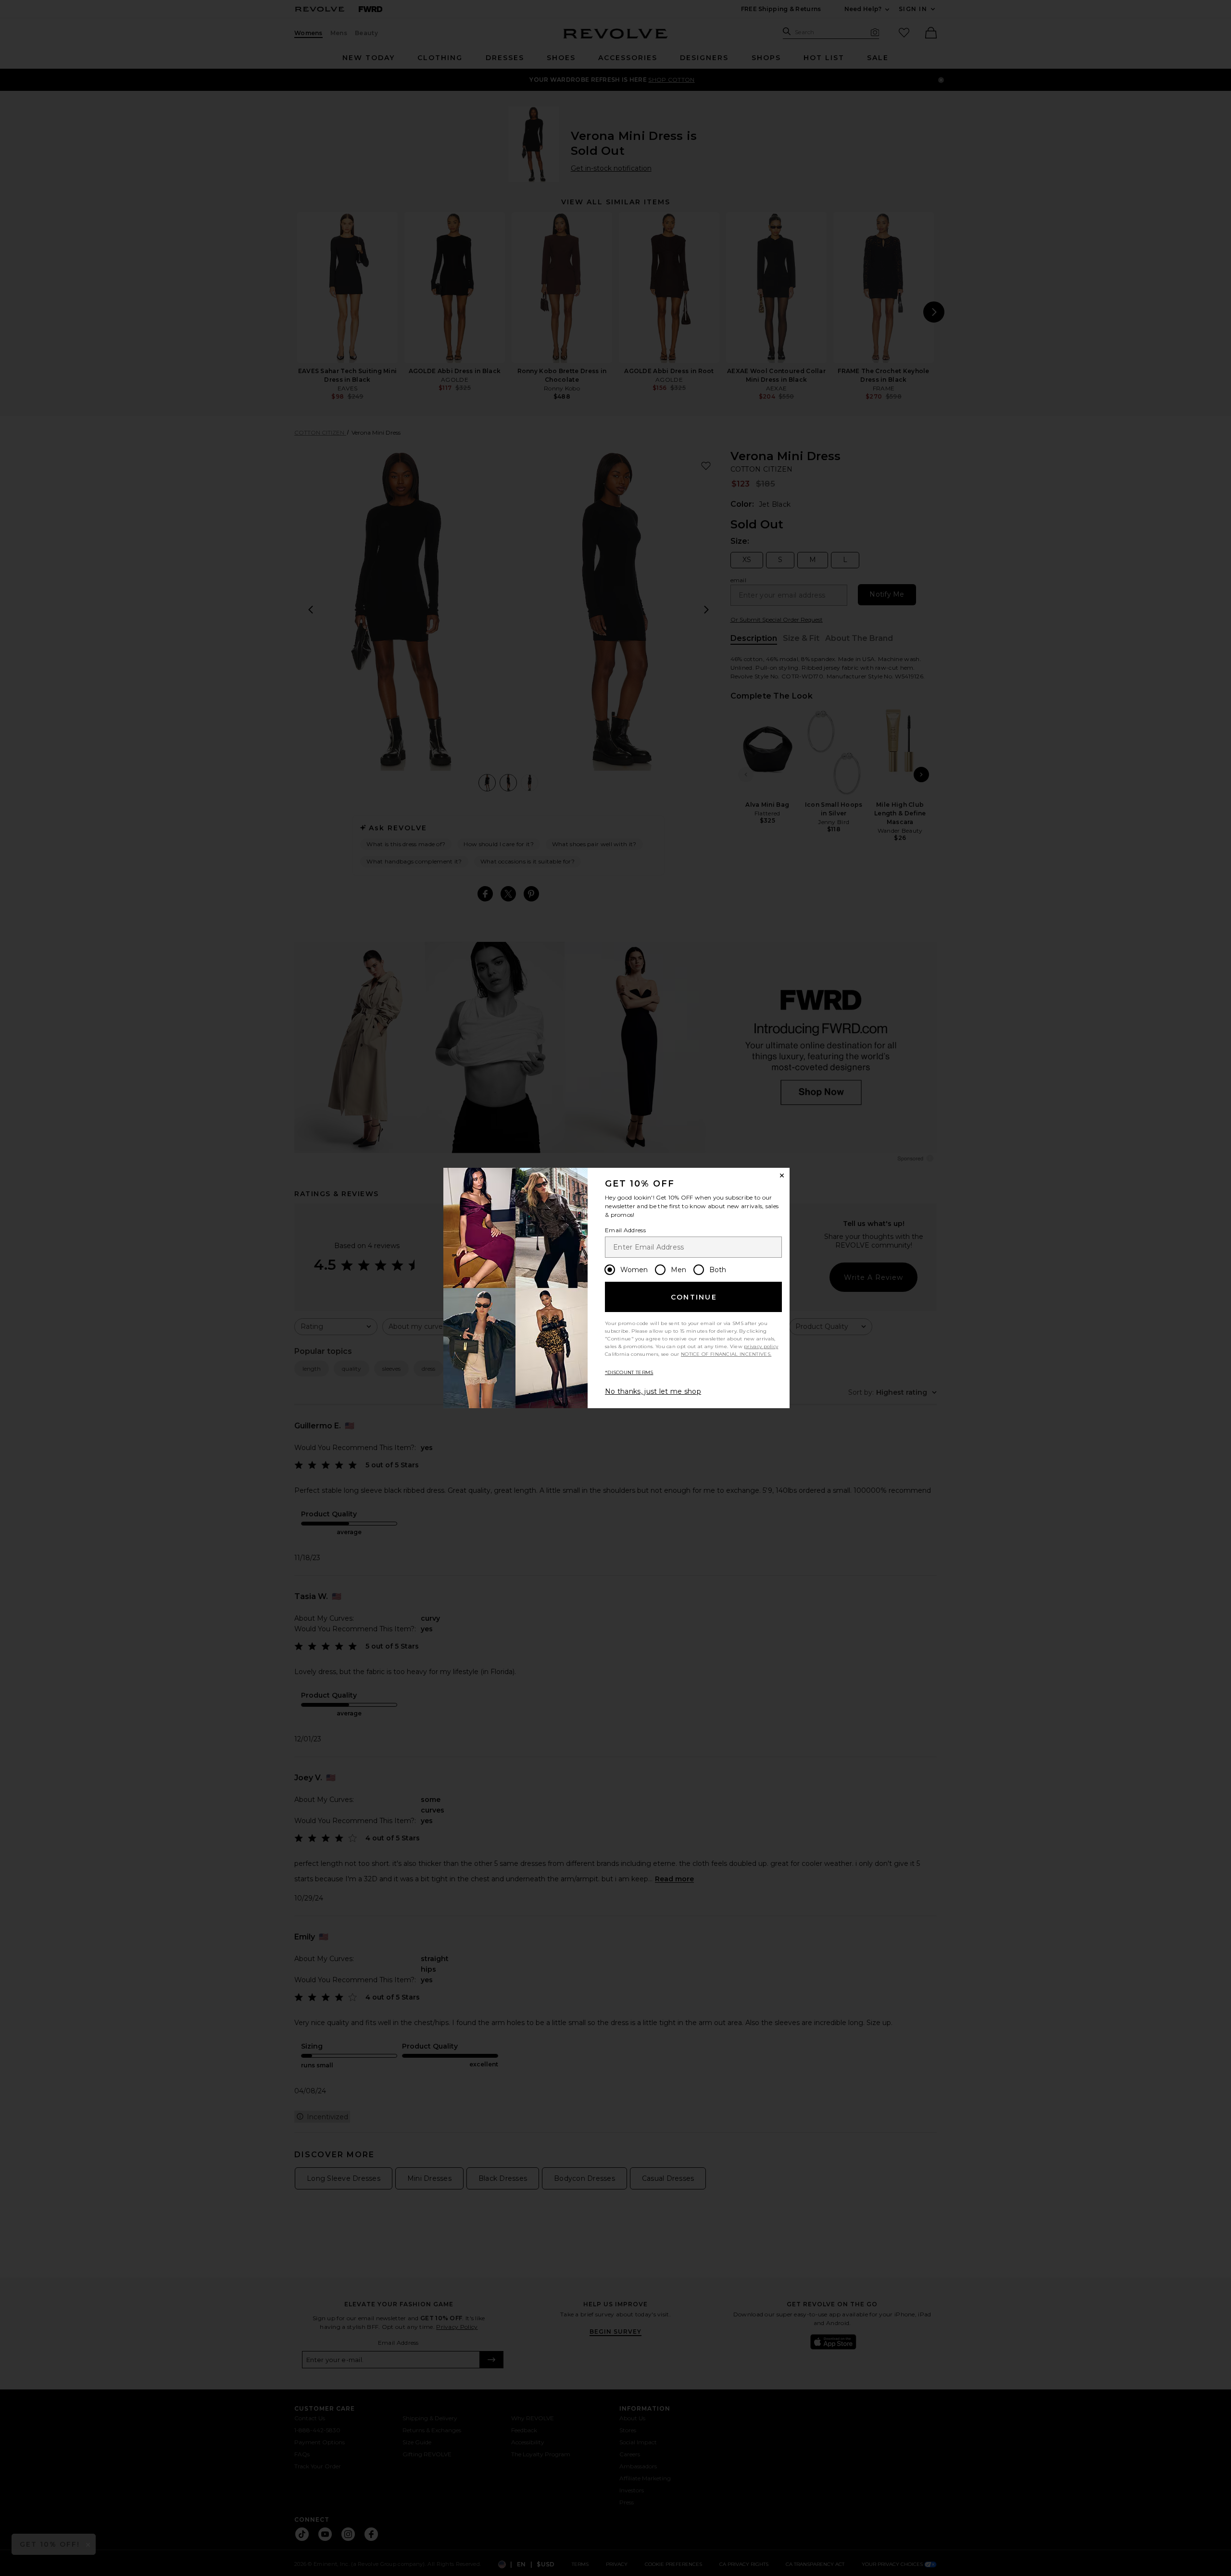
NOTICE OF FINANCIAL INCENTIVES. (726, 1354)
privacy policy (761, 1346)
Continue (694, 1297)
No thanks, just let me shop (653, 1391)
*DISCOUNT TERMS (629, 1372)
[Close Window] (782, 1175)
